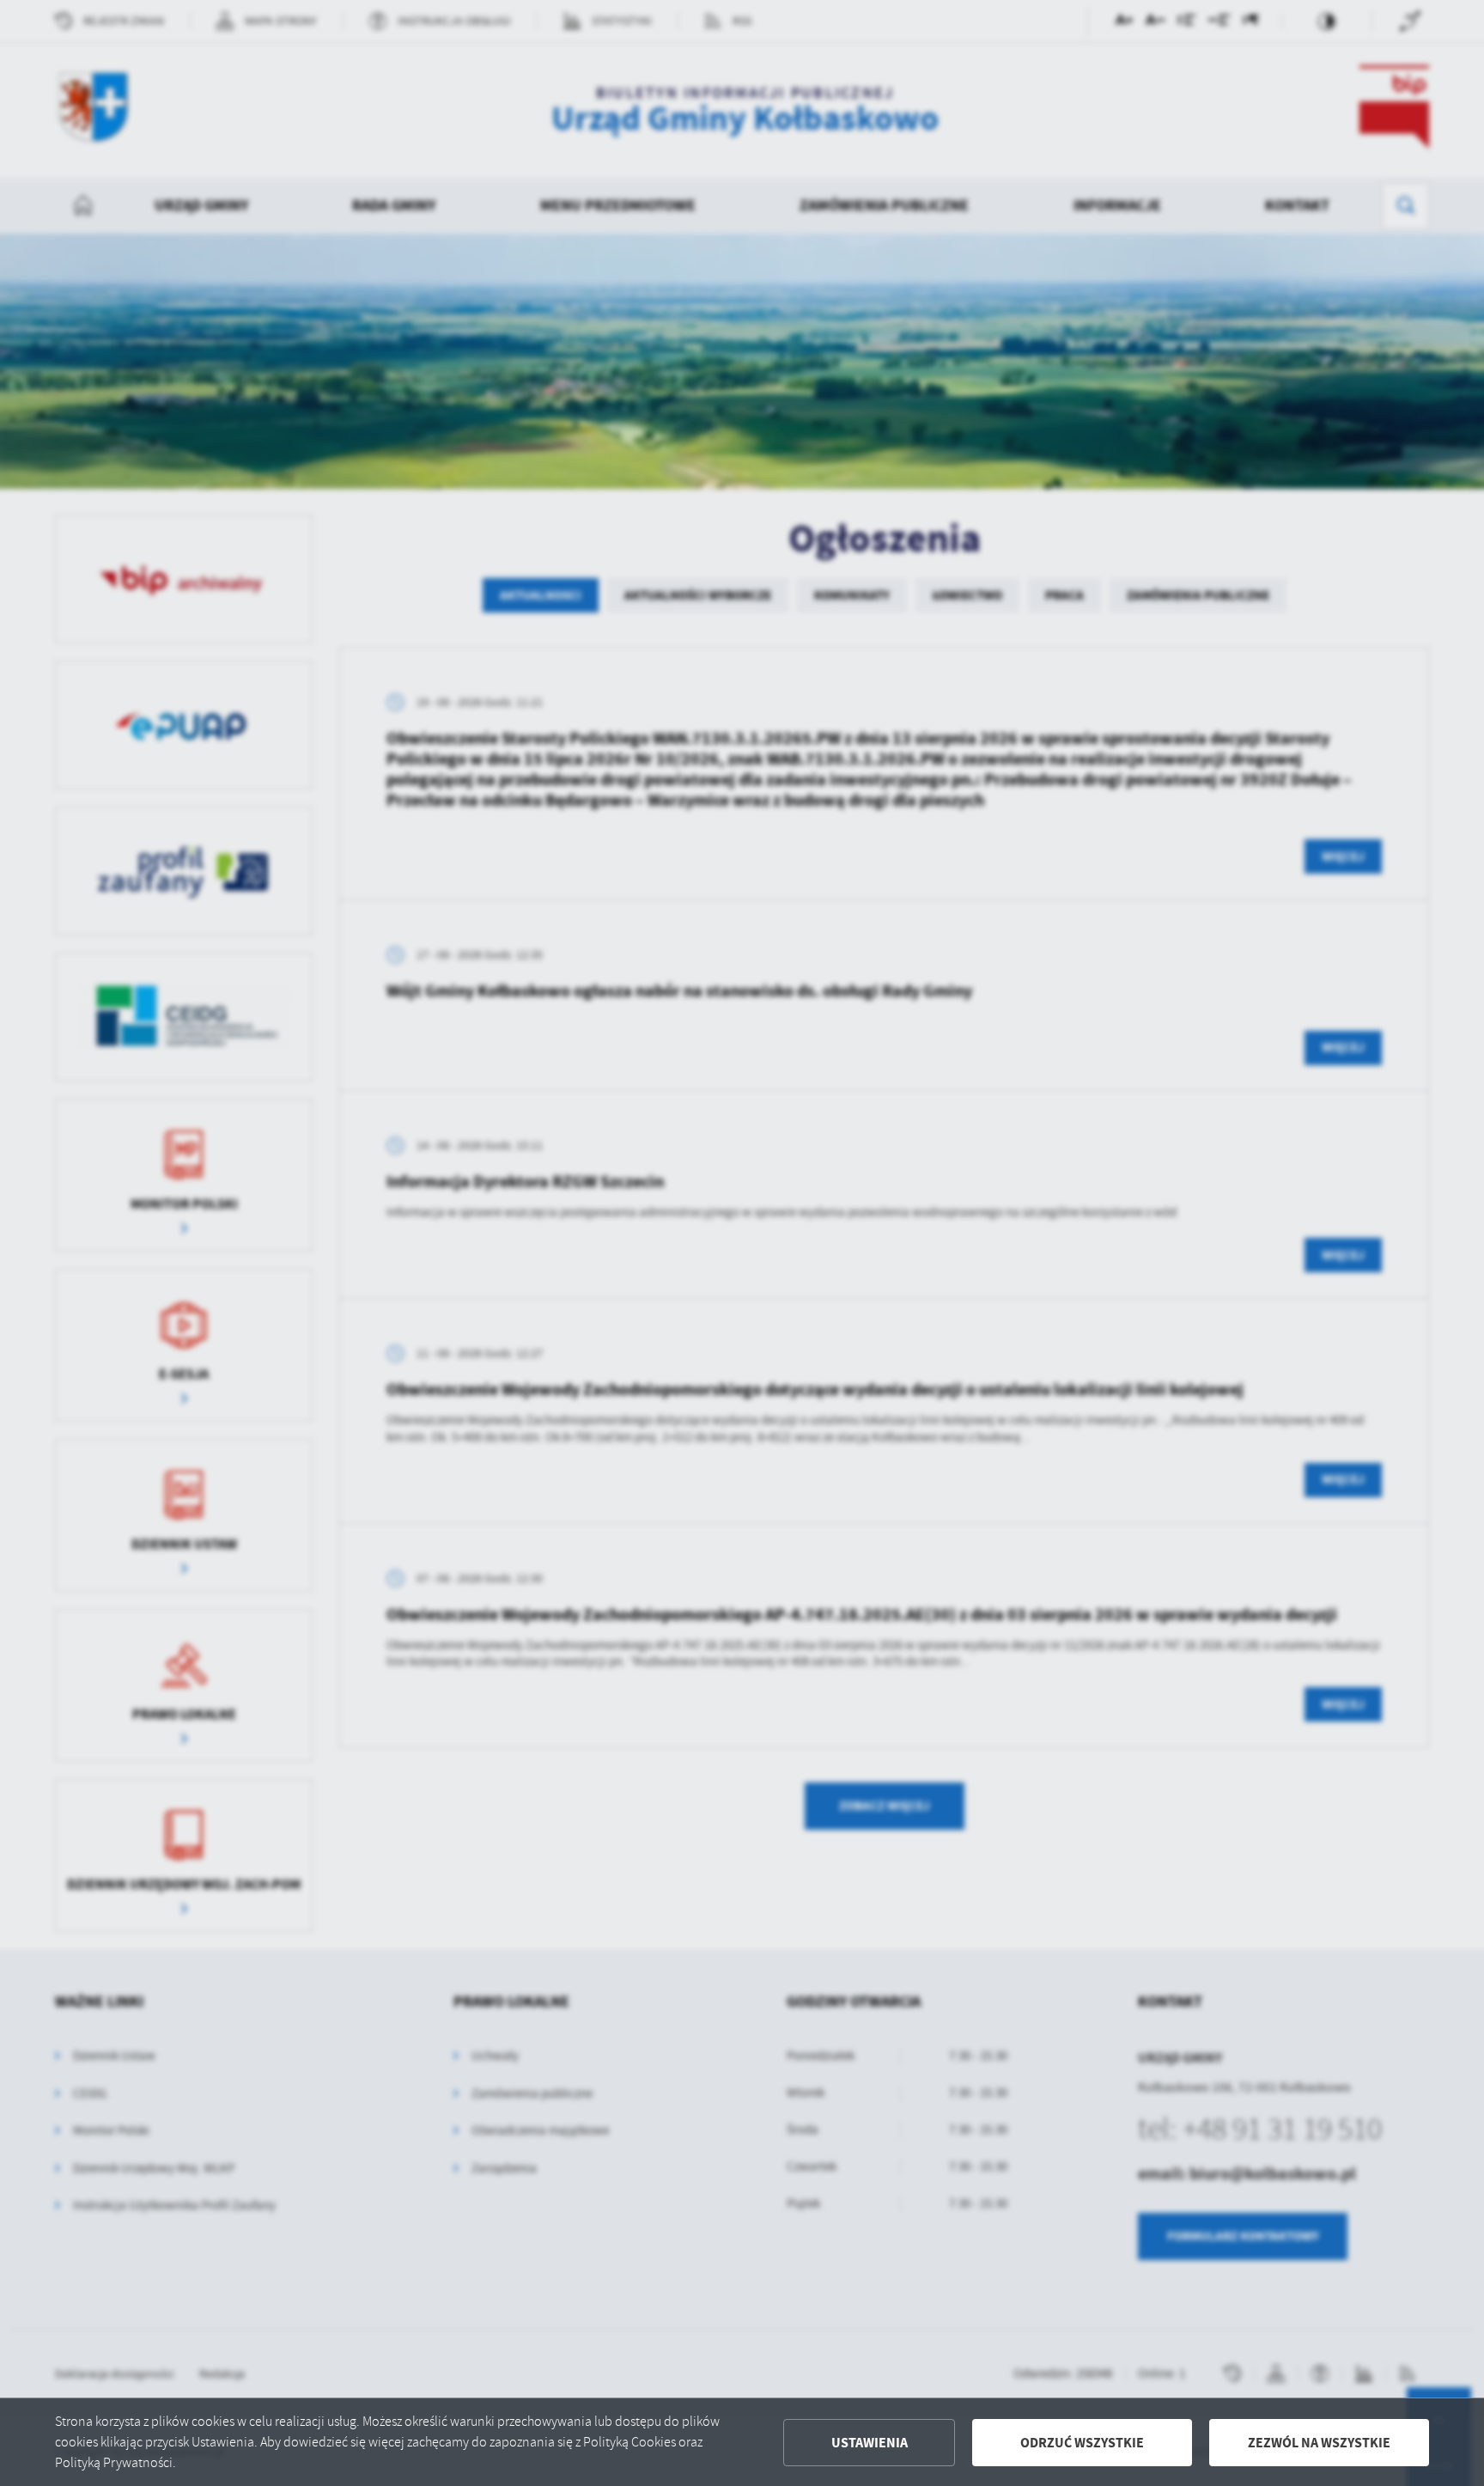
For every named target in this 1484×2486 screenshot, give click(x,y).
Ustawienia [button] (870, 2443)
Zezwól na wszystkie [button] (1319, 2443)
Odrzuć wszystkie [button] (1082, 2443)
